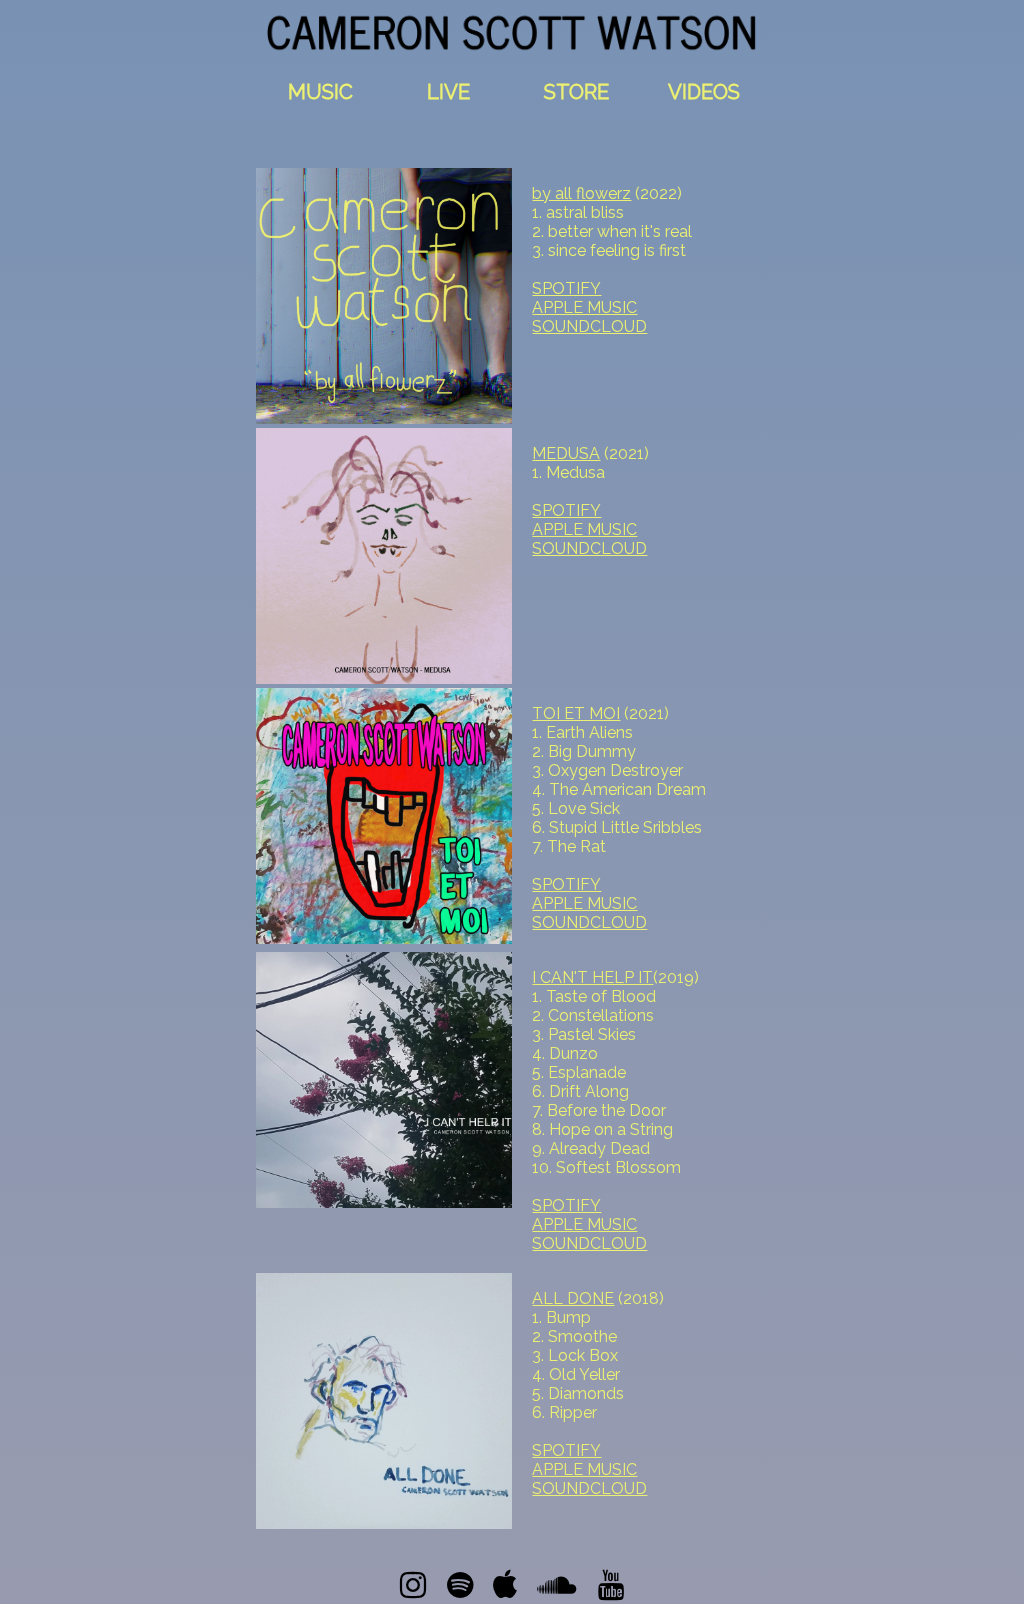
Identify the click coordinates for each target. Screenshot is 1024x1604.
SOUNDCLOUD (589, 326)
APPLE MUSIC (584, 307)
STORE (576, 92)
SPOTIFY (566, 288)
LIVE (448, 92)
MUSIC (320, 92)
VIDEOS (704, 92)
